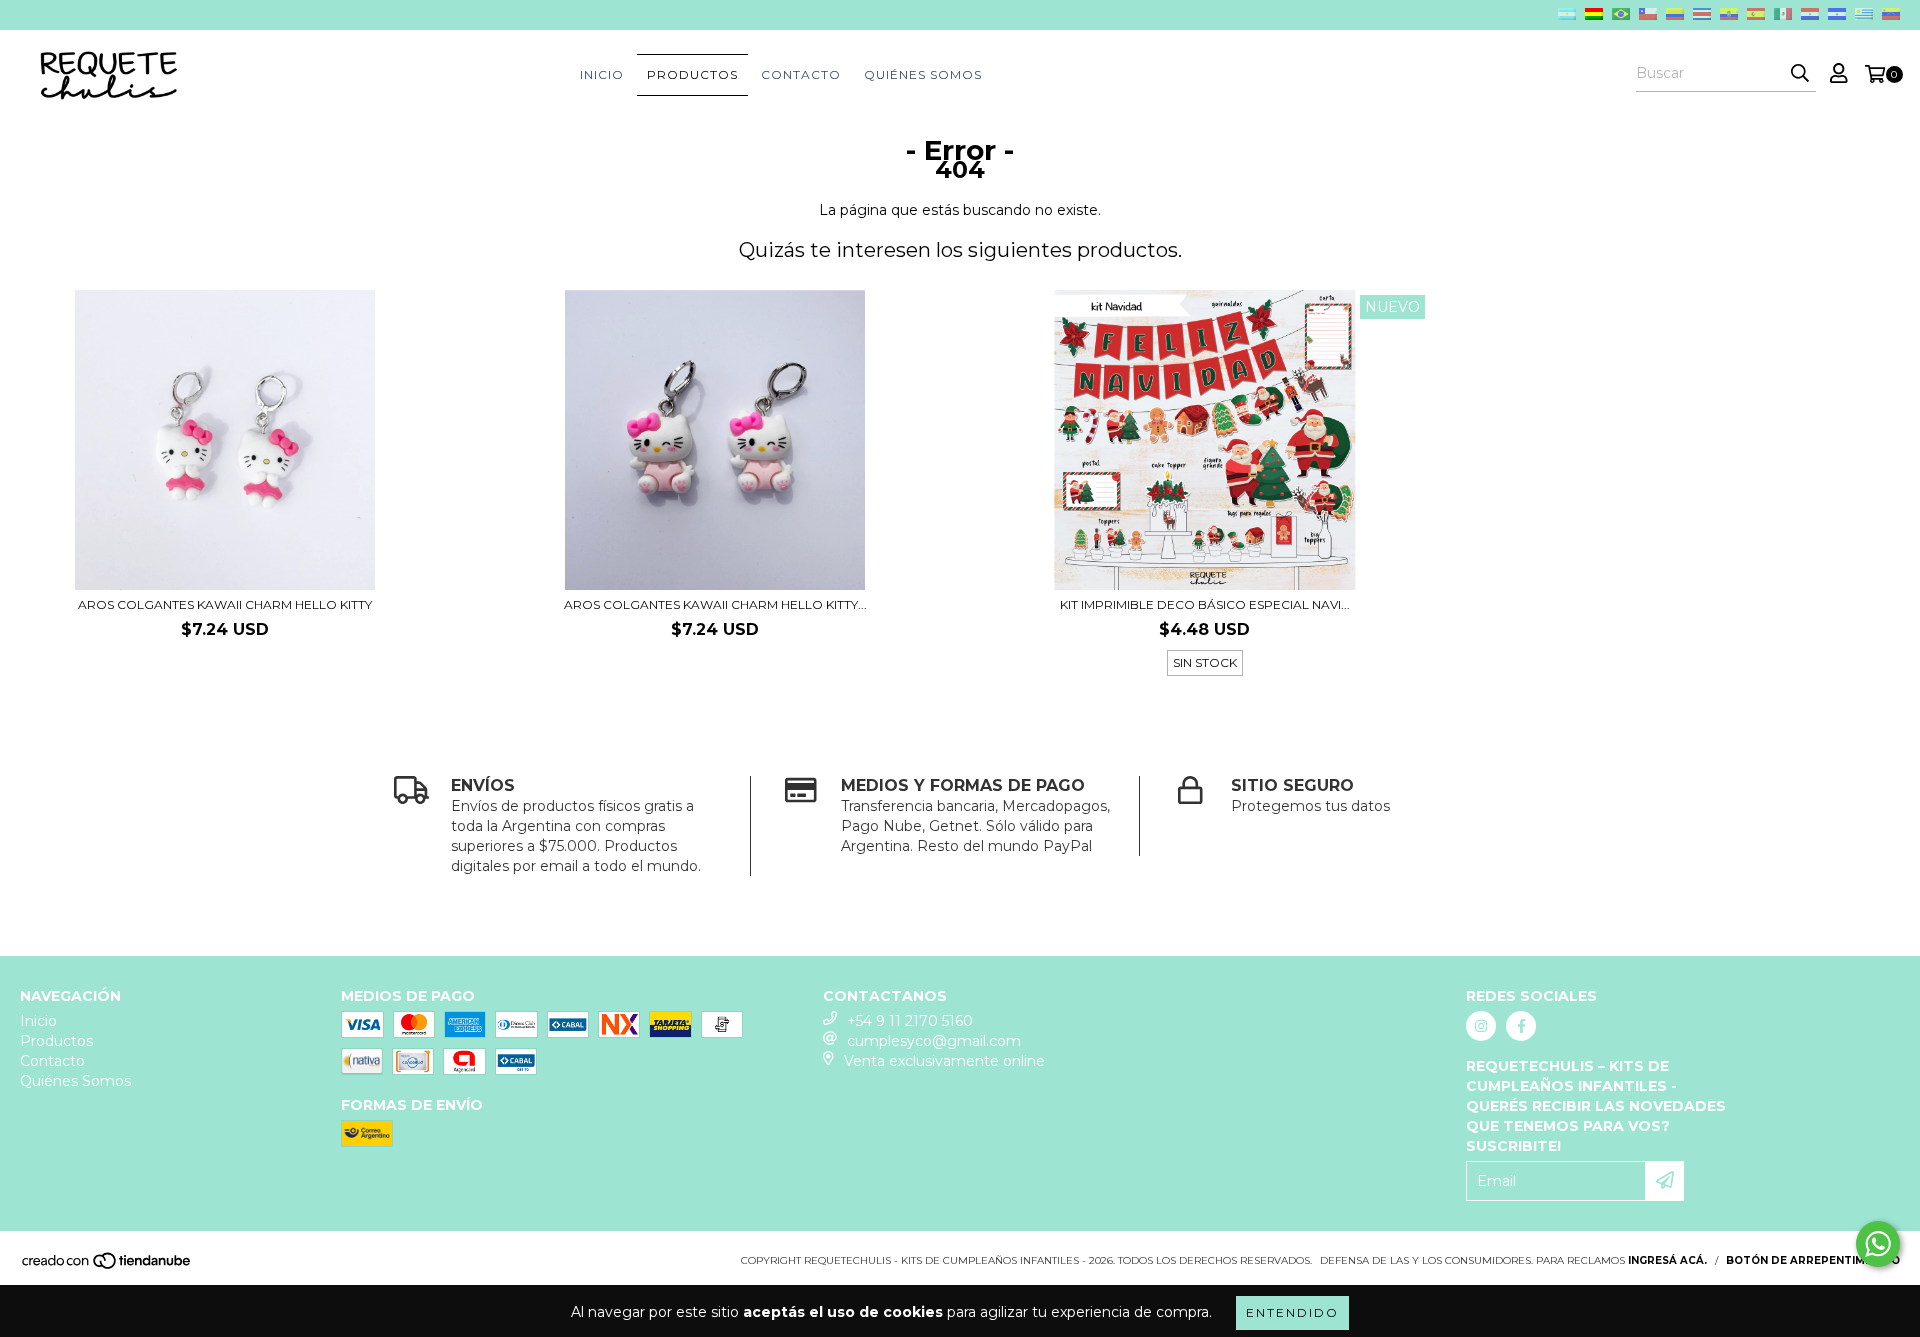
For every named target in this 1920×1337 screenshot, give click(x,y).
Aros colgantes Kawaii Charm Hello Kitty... (715, 604)
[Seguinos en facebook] (1521, 1026)
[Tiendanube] (107, 1266)
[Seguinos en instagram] (1481, 1026)
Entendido (1292, 1312)
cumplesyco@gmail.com (934, 1041)
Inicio (602, 74)
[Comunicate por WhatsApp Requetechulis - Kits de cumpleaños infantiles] (1878, 1244)
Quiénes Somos (923, 74)
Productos (692, 74)
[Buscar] (1800, 74)
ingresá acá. (1667, 1260)
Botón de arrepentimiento (1813, 1260)
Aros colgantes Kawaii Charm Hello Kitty (225, 604)
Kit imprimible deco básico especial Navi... (1205, 604)
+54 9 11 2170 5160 (910, 1021)
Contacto (801, 74)
